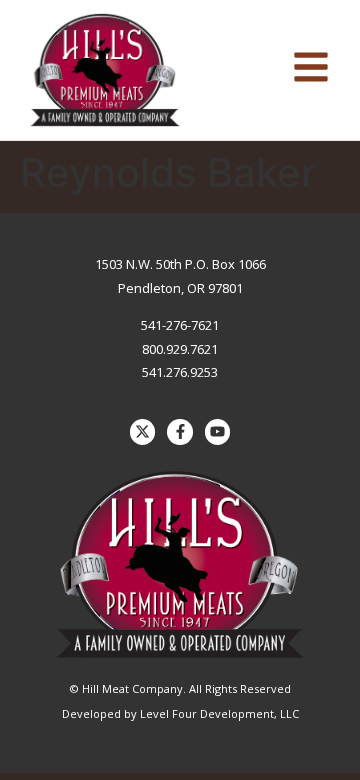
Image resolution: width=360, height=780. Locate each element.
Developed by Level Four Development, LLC (180, 713)
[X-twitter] (143, 432)
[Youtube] (218, 432)
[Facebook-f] (180, 432)
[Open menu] (311, 67)
